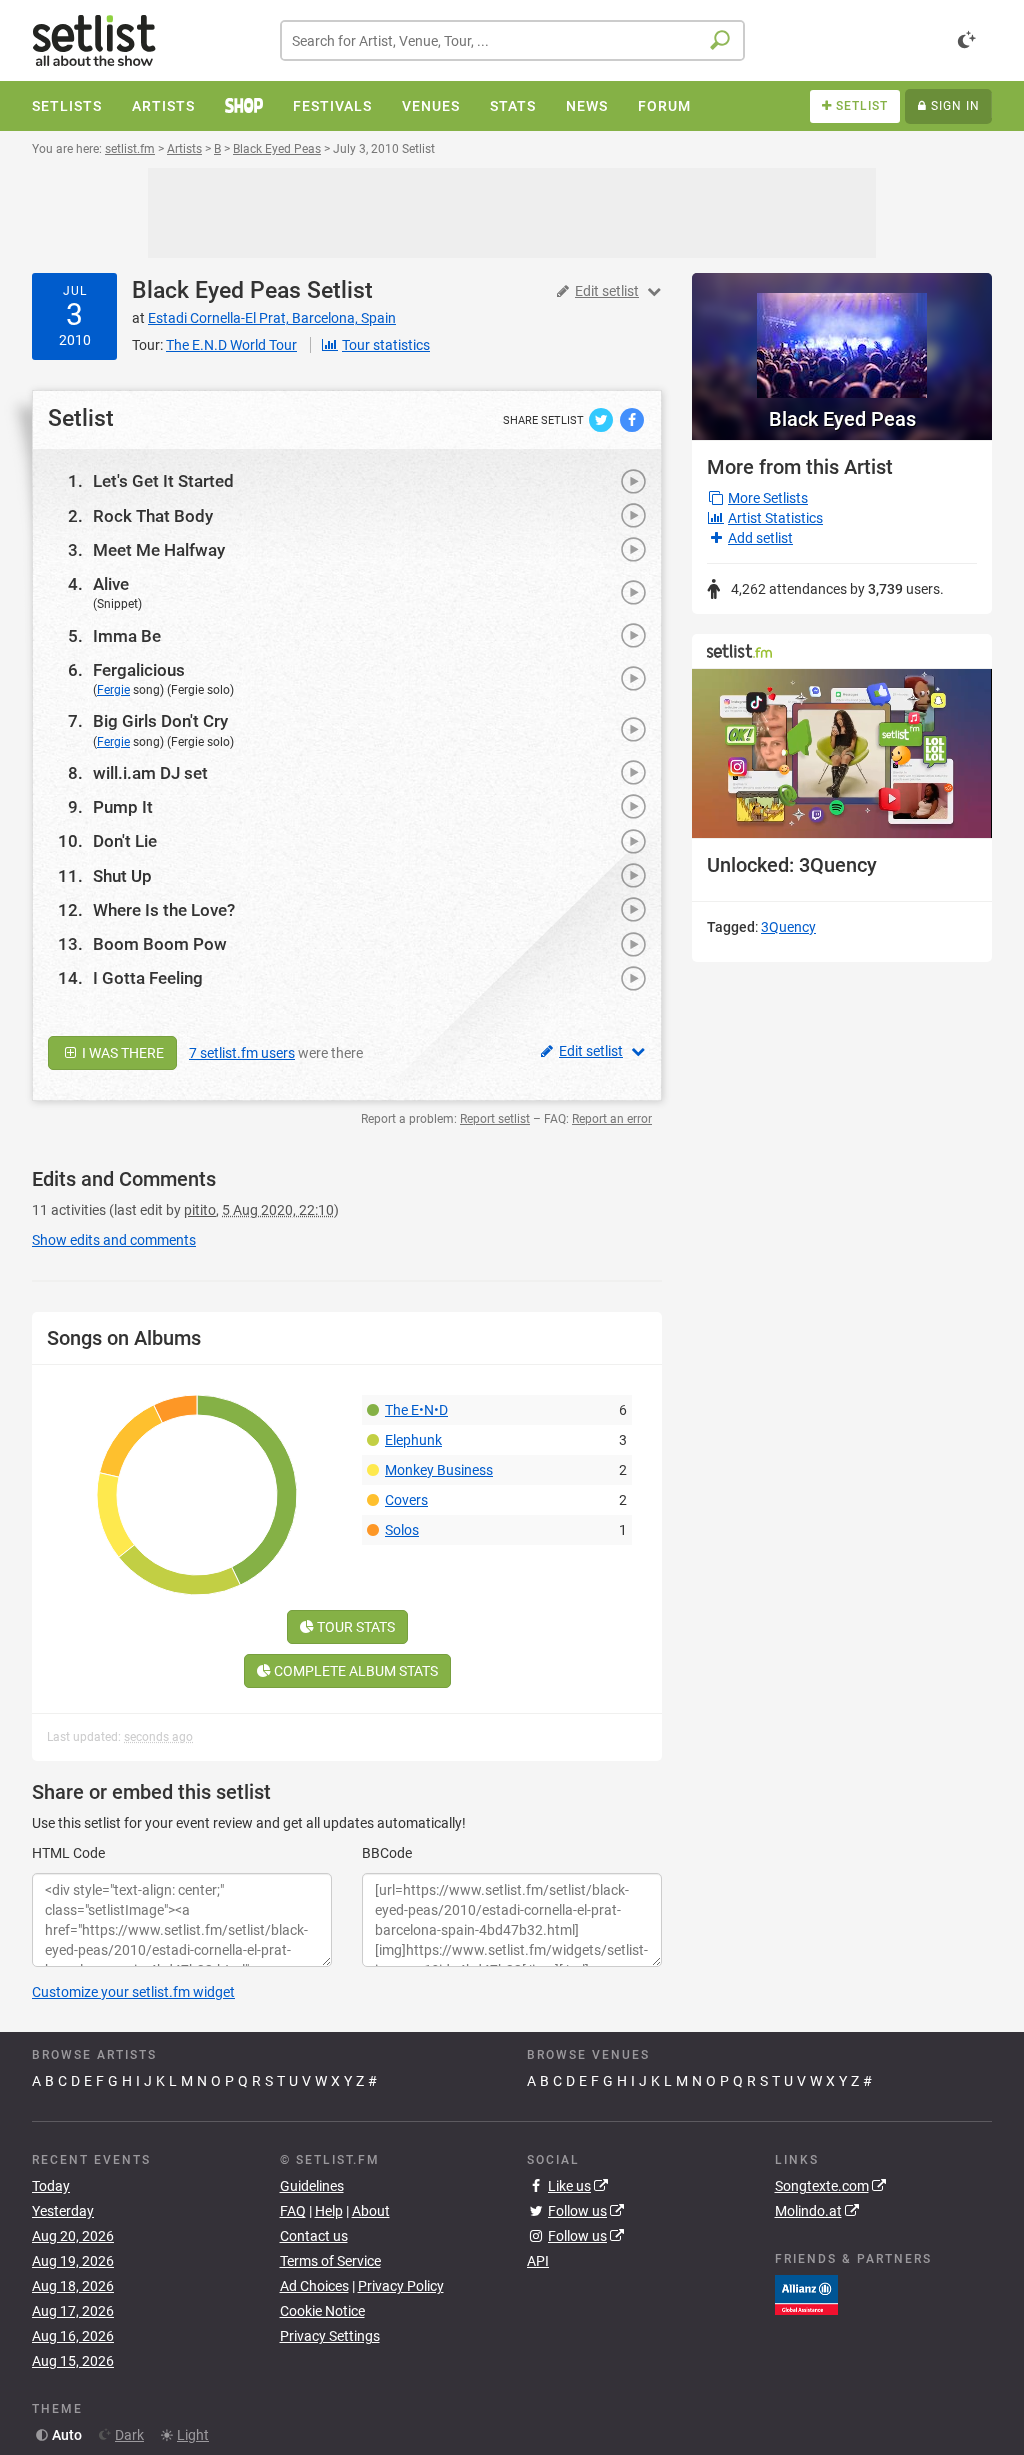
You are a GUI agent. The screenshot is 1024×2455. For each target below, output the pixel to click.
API (538, 2261)
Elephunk (413, 1440)
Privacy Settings (330, 2336)
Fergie (113, 690)
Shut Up (122, 876)
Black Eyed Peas (216, 290)
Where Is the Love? (164, 910)
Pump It (123, 807)
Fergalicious (139, 670)
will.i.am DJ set (150, 773)
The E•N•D (416, 1410)
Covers (406, 1500)
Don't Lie (125, 841)
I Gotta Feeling (148, 978)
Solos (402, 1530)
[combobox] (512, 40)
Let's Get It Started (163, 481)
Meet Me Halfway (159, 550)
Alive (111, 584)
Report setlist (495, 1119)
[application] (842, 753)
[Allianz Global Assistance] (806, 2294)
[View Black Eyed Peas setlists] (842, 335)
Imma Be (127, 636)
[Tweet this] (602, 419)
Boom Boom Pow (160, 944)
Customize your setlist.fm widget (133, 1992)
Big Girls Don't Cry (160, 721)
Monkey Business (439, 1470)
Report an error (612, 1119)
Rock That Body (153, 516)
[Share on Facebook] (632, 419)
